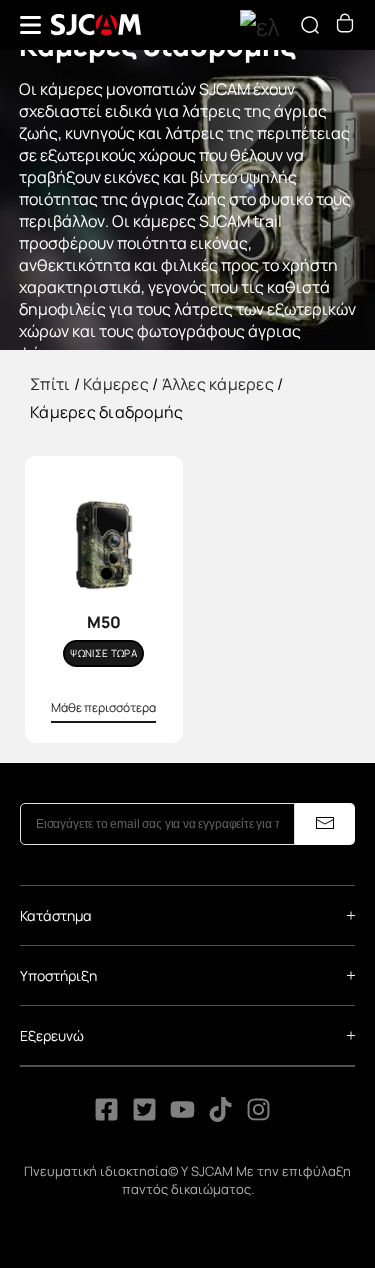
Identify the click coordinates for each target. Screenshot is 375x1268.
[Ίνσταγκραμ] (258, 1116)
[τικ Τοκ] (222, 1116)
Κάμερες (116, 384)
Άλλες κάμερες (218, 384)
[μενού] (30, 25)
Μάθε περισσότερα (103, 707)
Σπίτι (50, 384)
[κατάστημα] (345, 27)
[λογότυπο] (96, 25)
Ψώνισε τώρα (103, 653)
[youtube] (182, 1116)
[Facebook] (106, 1116)
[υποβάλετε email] (325, 824)
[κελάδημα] (144, 1116)
